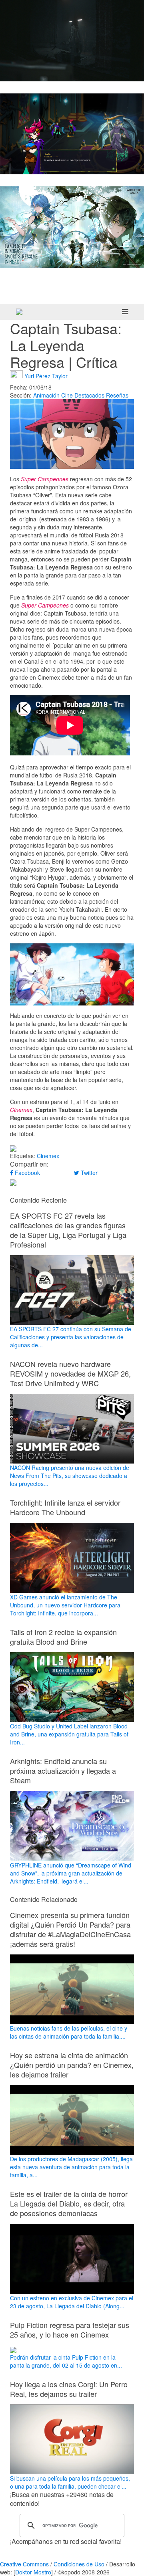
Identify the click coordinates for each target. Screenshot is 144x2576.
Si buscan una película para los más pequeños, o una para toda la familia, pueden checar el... (70, 2482)
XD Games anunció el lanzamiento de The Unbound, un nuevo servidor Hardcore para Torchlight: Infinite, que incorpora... (65, 1605)
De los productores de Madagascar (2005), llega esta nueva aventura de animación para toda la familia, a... (71, 2167)
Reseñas (117, 395)
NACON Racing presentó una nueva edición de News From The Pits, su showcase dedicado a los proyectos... (70, 1476)
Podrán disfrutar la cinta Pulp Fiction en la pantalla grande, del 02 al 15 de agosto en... (66, 2361)
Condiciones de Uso (79, 2564)
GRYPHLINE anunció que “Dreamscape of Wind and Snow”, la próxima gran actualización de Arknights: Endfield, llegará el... (71, 1873)
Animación (46, 395)
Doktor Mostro (33, 2572)
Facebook (27, 1173)
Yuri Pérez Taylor (46, 375)
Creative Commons (24, 2564)
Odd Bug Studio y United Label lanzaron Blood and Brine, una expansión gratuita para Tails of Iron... (69, 1734)
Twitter (88, 1173)
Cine (67, 395)
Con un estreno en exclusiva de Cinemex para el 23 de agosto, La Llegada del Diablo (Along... (72, 2302)
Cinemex (48, 1156)
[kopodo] (19, 312)
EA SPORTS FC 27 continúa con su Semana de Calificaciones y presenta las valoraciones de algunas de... (71, 1337)
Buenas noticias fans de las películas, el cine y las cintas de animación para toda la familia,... (69, 2032)
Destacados (89, 395)
